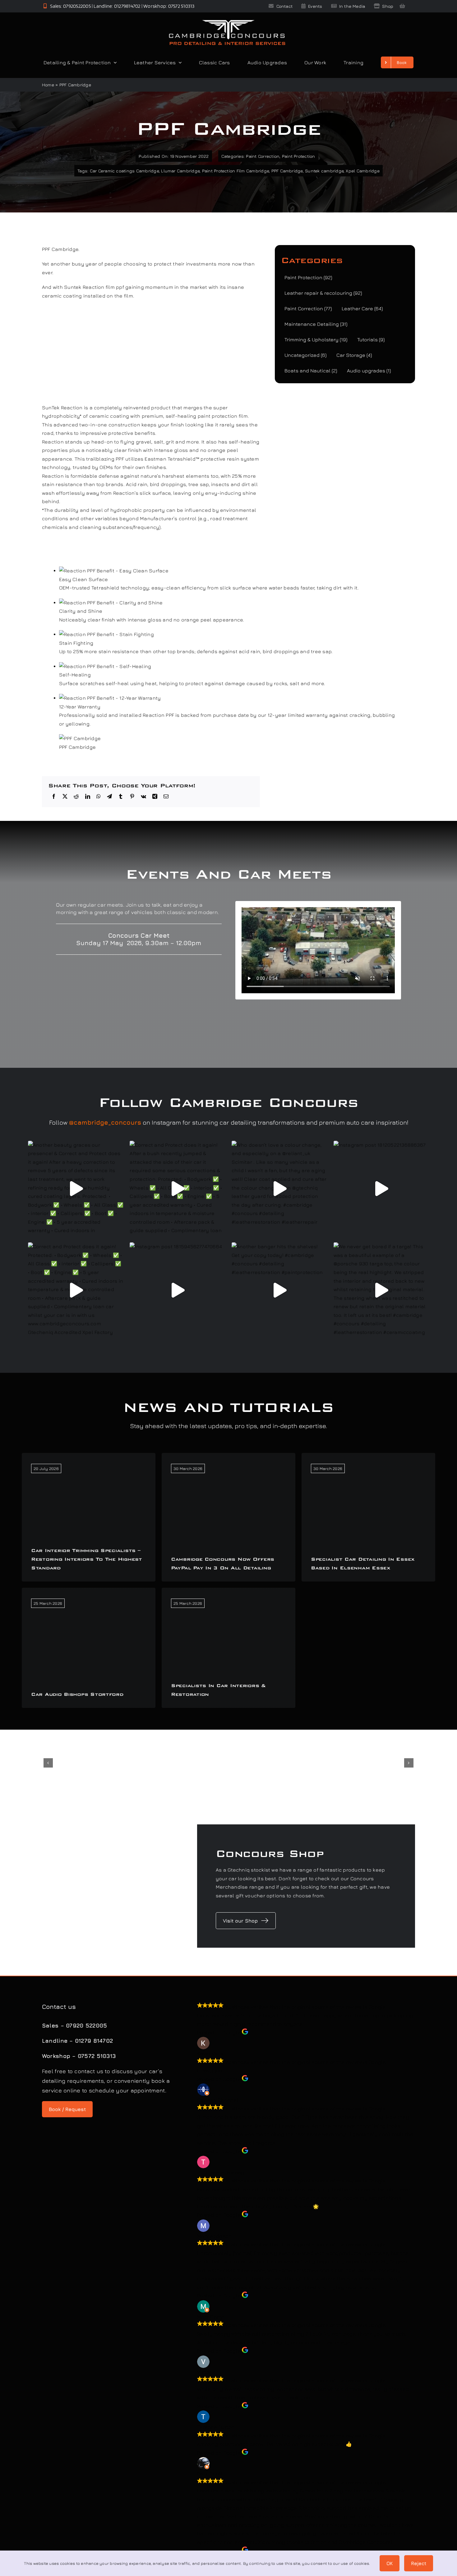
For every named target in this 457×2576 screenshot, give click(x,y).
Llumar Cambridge (180, 171)
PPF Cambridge (287, 171)
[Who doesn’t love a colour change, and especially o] (279, 1189)
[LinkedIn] (88, 797)
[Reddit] (76, 797)
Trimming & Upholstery (316, 339)
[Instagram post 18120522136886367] (381, 1189)
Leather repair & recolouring (323, 293)
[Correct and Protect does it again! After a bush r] (178, 1189)
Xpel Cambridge (362, 171)
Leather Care (362, 308)
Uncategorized (305, 355)
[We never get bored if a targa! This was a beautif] (381, 1290)
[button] (48, 1763)
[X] (65, 797)
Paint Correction (263, 156)
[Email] (166, 797)
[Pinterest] (132, 797)
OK (390, 2563)
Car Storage (354, 355)
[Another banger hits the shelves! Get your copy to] (279, 1290)
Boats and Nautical (311, 371)
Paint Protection (299, 156)
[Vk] (143, 797)
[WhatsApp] (99, 797)
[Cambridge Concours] (227, 21)
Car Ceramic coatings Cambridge (124, 171)
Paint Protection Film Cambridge (235, 171)
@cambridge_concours (105, 1122)
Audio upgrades (369, 371)
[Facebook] (54, 797)
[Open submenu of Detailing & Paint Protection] (114, 62)
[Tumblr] (121, 797)
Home (48, 85)
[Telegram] (109, 797)
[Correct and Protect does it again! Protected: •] (76, 1290)
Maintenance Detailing (316, 324)
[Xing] (155, 797)
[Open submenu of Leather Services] (179, 62)
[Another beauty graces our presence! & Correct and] (76, 1189)
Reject (419, 2563)
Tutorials (371, 339)
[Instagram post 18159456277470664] (178, 1290)
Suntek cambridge (324, 171)
